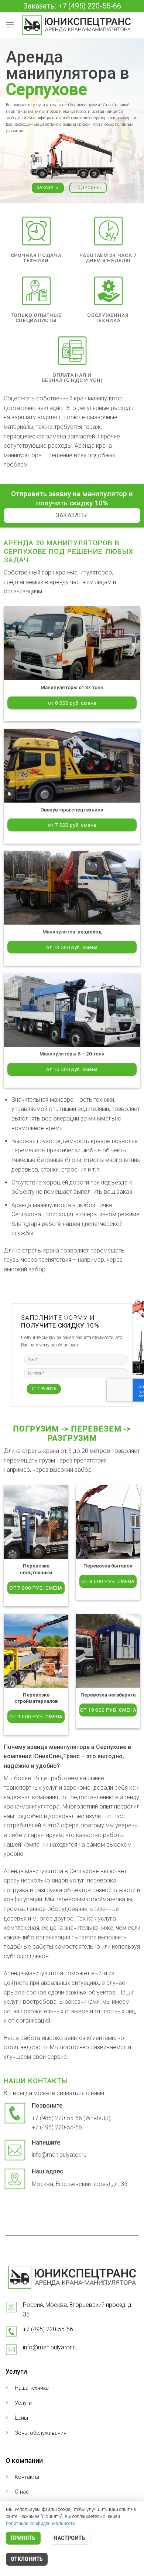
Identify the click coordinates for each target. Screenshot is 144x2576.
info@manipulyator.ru (50, 2347)
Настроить (69, 2538)
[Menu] (10, 25)
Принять (23, 2538)
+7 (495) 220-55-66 (48, 2329)
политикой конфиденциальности (41, 2523)
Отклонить (27, 2559)
